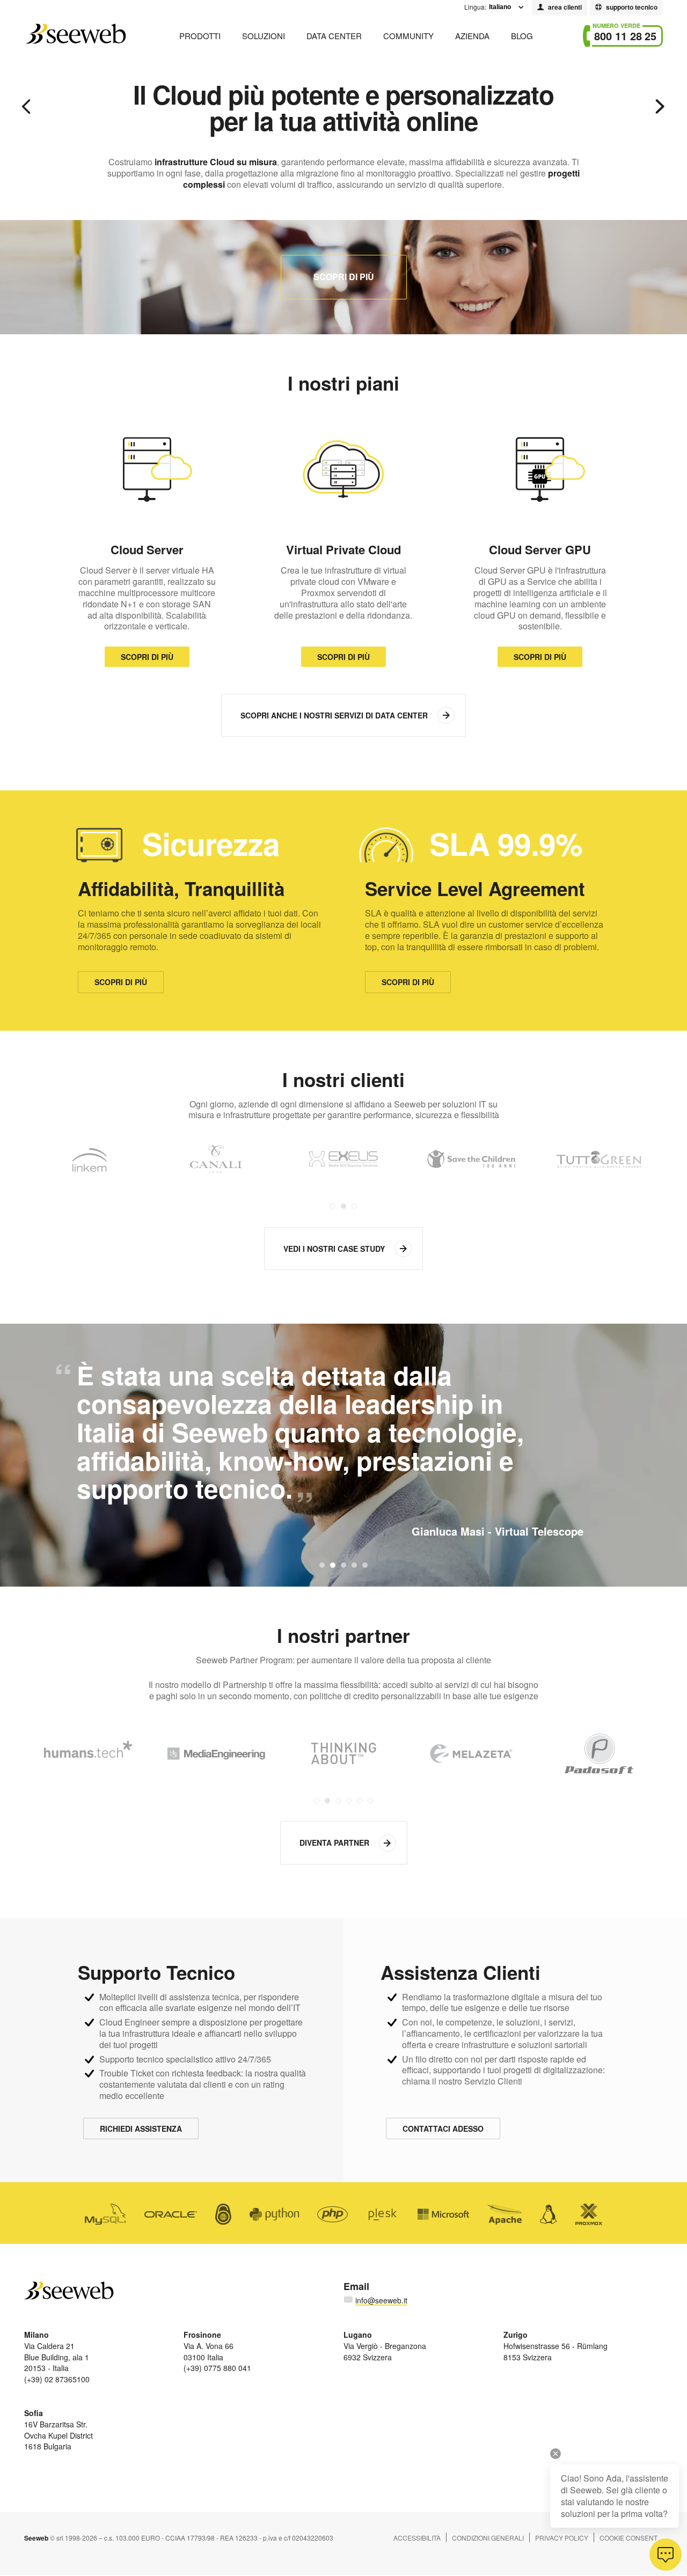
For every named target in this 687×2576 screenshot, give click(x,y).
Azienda (472, 36)
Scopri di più (344, 277)
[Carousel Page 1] (333, 1206)
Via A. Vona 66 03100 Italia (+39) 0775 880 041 (217, 2351)
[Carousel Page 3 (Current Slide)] (354, 1206)
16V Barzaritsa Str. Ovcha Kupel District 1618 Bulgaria (59, 2430)
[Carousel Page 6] (370, 1801)
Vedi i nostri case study (334, 1249)
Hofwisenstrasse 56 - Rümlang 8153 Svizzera (556, 2346)
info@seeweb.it (381, 2300)
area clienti (565, 7)
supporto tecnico (632, 7)
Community (408, 36)
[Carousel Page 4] (349, 1801)
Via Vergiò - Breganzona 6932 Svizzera (385, 2346)
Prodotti (200, 36)
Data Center (334, 36)
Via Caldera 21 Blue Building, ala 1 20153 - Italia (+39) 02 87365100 (57, 2357)
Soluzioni (264, 36)
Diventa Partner (334, 1843)
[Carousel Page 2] (343, 1206)
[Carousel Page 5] (360, 1801)
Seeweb (75, 34)
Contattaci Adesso (443, 2129)
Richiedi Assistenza (141, 2129)
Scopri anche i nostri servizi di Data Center (334, 715)
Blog (522, 36)
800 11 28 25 (625, 36)
